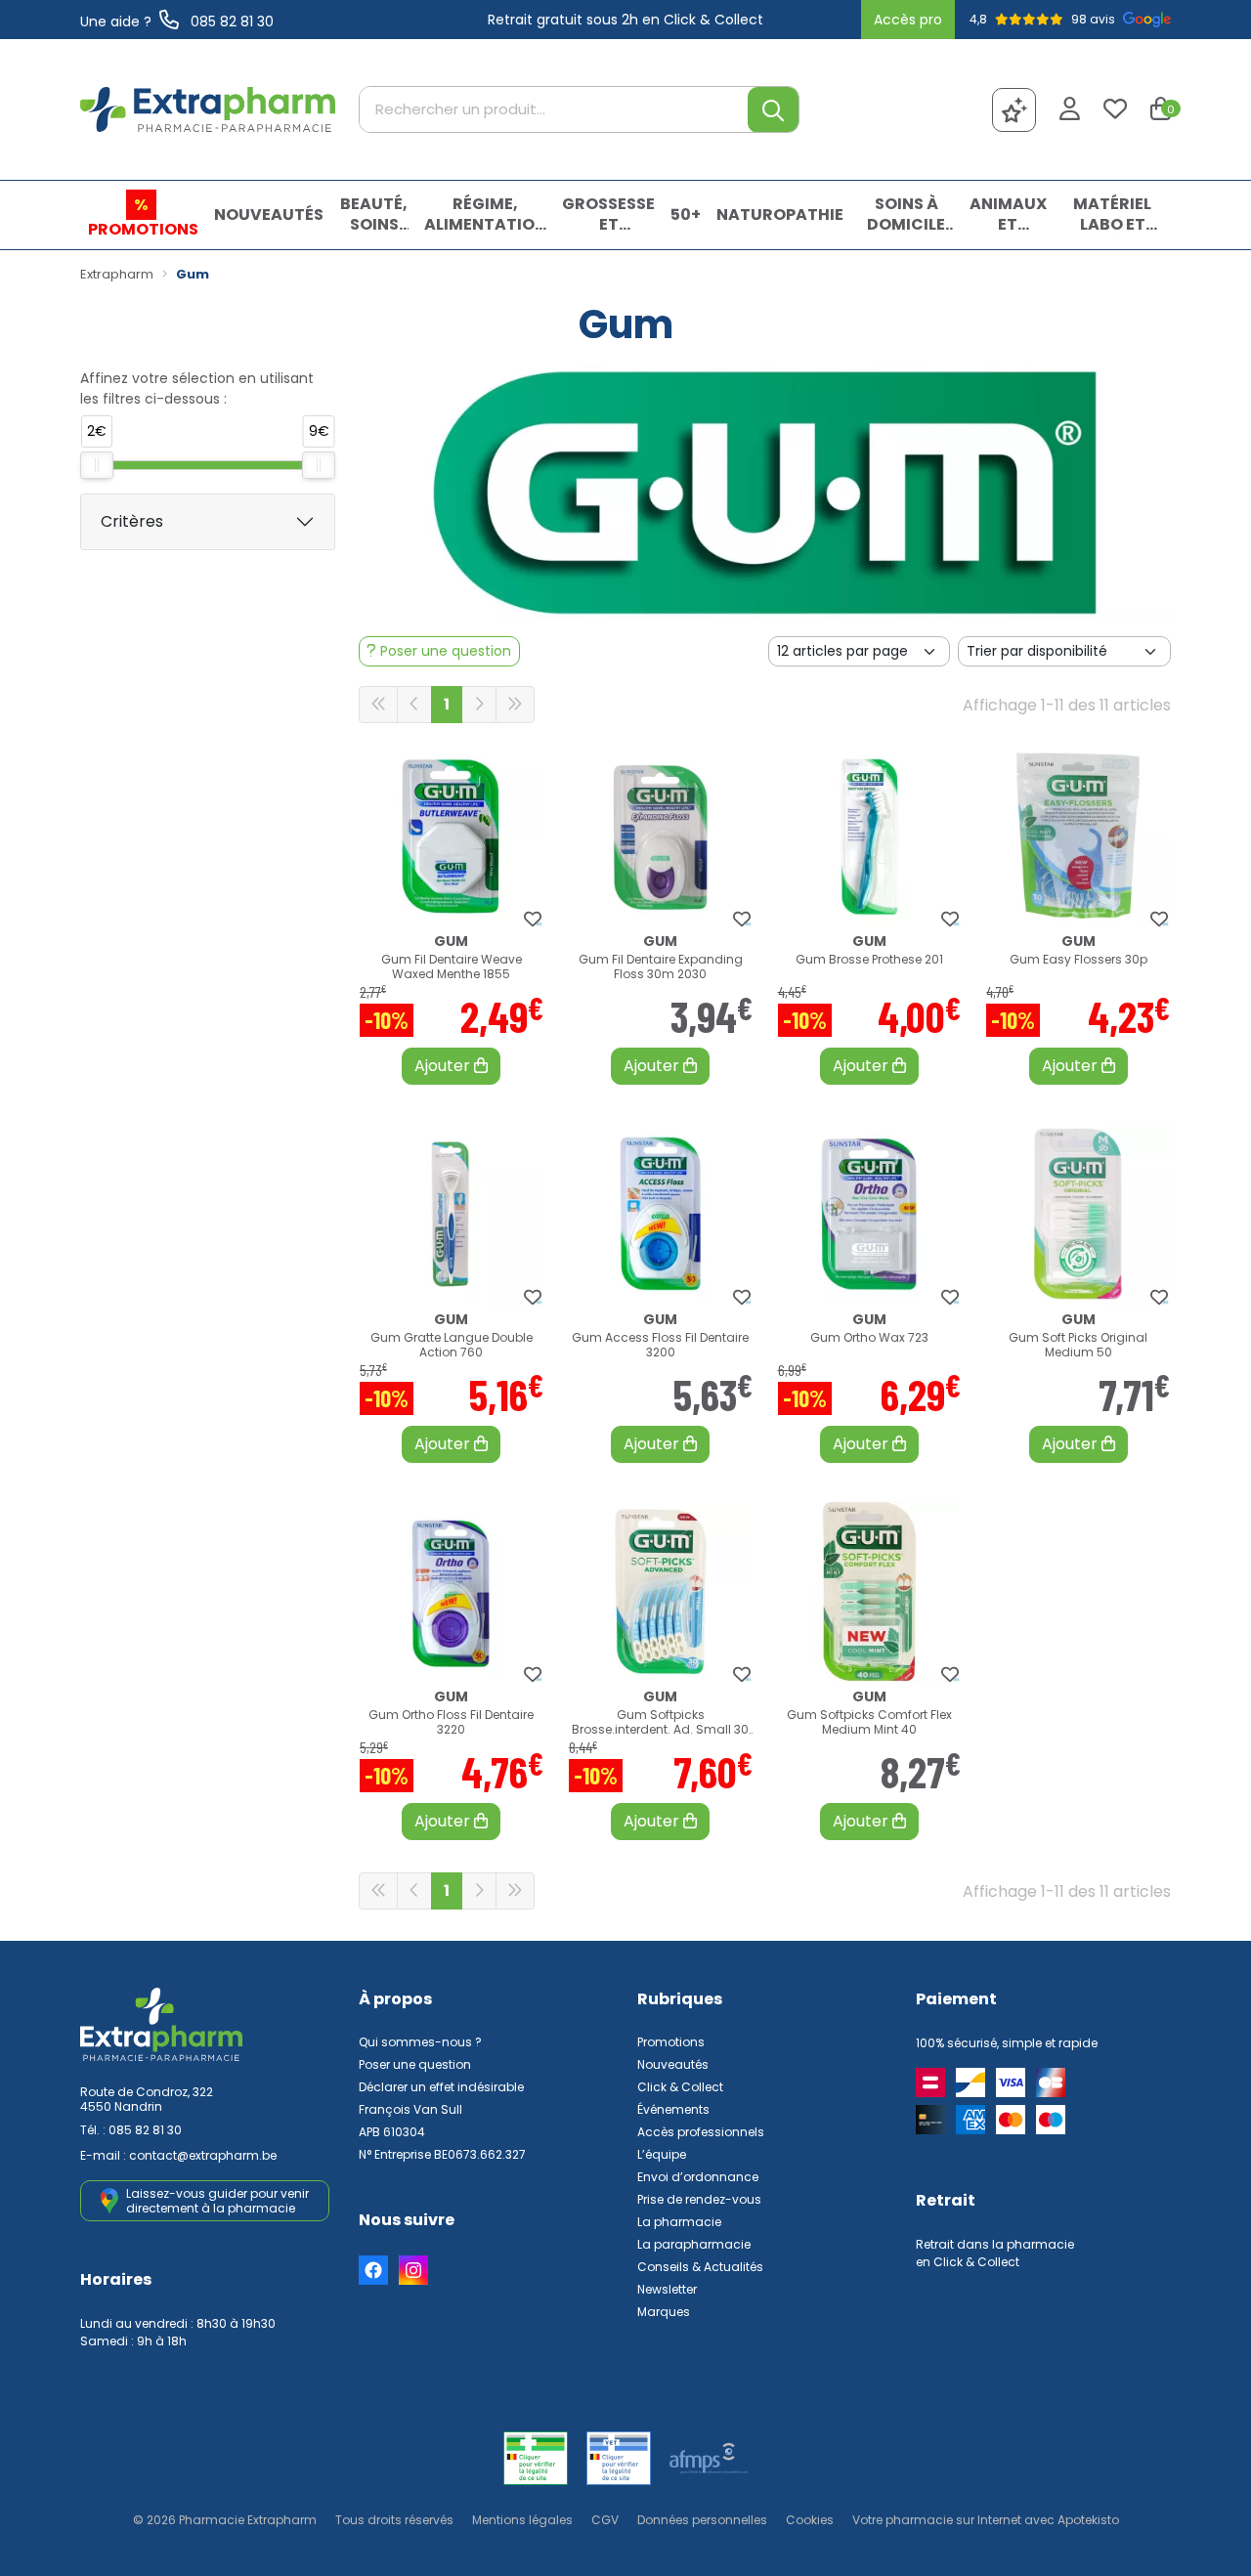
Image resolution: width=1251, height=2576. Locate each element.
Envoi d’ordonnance (698, 2177)
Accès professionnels (701, 2132)
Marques (664, 2312)
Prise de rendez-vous (699, 2199)
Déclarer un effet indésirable (441, 2087)
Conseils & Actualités (700, 2267)
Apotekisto (986, 2520)
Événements (673, 2109)
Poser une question (415, 2064)
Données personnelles (702, 2520)
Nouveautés (673, 2064)
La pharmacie (679, 2222)
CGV (605, 2520)
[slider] (97, 465)
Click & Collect (680, 2087)
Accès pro (908, 20)
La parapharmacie (694, 2244)
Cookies (810, 2520)
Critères (132, 521)
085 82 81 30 (145, 2130)
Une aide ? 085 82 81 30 (177, 21)
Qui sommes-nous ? (420, 2042)
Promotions (671, 2042)
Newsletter (667, 2289)
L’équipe (662, 2154)
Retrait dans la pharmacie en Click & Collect (995, 2253)
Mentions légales (522, 2520)
